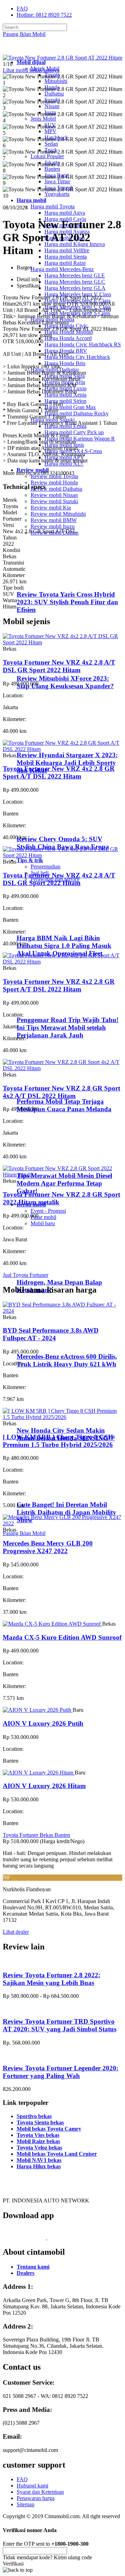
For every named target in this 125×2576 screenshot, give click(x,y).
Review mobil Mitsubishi (58, 514)
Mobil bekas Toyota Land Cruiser (57, 2154)
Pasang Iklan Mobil (24, 34)
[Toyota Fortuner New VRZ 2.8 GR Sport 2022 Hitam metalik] (62, 1175)
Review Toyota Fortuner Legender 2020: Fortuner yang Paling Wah (61, 2072)
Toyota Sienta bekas (40, 2122)
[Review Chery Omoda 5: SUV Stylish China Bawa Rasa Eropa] (47, 825)
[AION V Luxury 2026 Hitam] (39, 1773)
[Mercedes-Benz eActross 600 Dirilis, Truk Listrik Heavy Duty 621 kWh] (45, 1343)
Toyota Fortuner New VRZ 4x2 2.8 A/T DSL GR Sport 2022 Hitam (59, 666)
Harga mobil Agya (65, 213)
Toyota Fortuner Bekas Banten (36, 1835)
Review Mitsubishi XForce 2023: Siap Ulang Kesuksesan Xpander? (65, 682)
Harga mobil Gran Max (70, 407)
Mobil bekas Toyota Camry (49, 2129)
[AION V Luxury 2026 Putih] (38, 1710)
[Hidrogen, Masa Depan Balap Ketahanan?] (45, 1269)
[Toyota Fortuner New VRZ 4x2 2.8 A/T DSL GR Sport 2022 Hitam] (62, 642)
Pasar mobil (43, 1217)
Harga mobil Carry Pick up (74, 432)
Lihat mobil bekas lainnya (31, 70)
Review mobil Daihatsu (56, 489)
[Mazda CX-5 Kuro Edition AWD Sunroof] (52, 1624)
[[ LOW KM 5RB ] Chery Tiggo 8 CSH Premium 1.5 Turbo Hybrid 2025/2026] (62, 1417)
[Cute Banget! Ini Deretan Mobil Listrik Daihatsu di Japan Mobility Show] (45, 1491)
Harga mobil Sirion (65, 401)
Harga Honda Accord (68, 338)
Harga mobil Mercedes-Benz (62, 269)
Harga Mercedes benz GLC (75, 282)
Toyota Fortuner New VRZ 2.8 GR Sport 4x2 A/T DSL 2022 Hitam (61, 1092)
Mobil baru (43, 1223)
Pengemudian (45, 867)
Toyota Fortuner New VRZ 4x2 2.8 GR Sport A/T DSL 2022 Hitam (59, 772)
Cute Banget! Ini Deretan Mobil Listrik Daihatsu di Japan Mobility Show (66, 1512)
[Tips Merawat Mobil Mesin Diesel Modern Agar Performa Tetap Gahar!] (45, 1162)
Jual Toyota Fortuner (26, 1275)
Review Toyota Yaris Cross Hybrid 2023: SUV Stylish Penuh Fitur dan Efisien (67, 602)
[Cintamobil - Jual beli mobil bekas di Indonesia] (30, 50)
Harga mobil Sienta (66, 257)
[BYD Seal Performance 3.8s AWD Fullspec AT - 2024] (62, 1311)
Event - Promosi (48, 1211)
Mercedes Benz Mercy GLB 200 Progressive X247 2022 (48, 1547)
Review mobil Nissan (54, 495)
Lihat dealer (16, 1932)
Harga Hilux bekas (39, 2166)
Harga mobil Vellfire (67, 250)
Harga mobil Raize (65, 263)
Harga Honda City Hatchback (77, 357)
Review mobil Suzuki (54, 501)
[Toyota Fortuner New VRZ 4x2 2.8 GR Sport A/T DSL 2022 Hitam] (62, 749)
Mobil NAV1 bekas (39, 2160)
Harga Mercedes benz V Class (78, 294)
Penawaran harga (36, 2498)
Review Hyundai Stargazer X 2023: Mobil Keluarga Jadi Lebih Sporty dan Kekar (67, 763)
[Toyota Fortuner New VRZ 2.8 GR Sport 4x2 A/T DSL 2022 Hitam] (62, 1068)
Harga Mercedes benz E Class (77, 301)
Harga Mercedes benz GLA (75, 288)
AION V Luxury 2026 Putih (43, 1723)
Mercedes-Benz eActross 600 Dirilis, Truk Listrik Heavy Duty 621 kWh (67, 1360)
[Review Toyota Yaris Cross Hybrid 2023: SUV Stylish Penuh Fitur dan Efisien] (47, 581)
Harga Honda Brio (65, 363)
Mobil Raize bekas (38, 2141)
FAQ (22, 9)
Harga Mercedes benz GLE (75, 275)
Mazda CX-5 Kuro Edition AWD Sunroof (62, 1637)
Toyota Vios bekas (38, 2135)
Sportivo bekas (34, 2116)
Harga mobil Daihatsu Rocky (77, 413)
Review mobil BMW (54, 520)
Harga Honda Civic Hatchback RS (83, 344)
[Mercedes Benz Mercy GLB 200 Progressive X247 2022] (62, 1523)
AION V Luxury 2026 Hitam (44, 1786)
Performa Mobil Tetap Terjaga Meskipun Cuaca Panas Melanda (64, 1105)
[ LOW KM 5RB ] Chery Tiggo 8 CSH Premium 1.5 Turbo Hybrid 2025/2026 (58, 1441)
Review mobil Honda (54, 482)
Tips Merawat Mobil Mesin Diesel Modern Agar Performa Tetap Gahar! (64, 1183)
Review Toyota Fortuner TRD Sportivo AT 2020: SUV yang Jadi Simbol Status (60, 2025)
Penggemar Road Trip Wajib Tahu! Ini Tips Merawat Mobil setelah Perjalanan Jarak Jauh (68, 1028)
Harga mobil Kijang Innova (75, 244)
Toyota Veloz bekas (39, 2148)
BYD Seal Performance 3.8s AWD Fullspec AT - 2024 (51, 1334)
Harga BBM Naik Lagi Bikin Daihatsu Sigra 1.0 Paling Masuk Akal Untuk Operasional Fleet (64, 946)
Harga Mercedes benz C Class (78, 307)
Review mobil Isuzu (53, 526)
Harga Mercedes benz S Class (77, 313)
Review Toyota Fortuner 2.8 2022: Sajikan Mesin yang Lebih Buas (52, 1979)
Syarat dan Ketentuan (40, 2492)
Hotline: (44, 15)
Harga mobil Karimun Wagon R (80, 439)
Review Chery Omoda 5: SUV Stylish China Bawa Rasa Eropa (63, 843)
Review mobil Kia (51, 508)
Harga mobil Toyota (53, 206)
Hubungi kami (32, 2486)
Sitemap (26, 2504)
